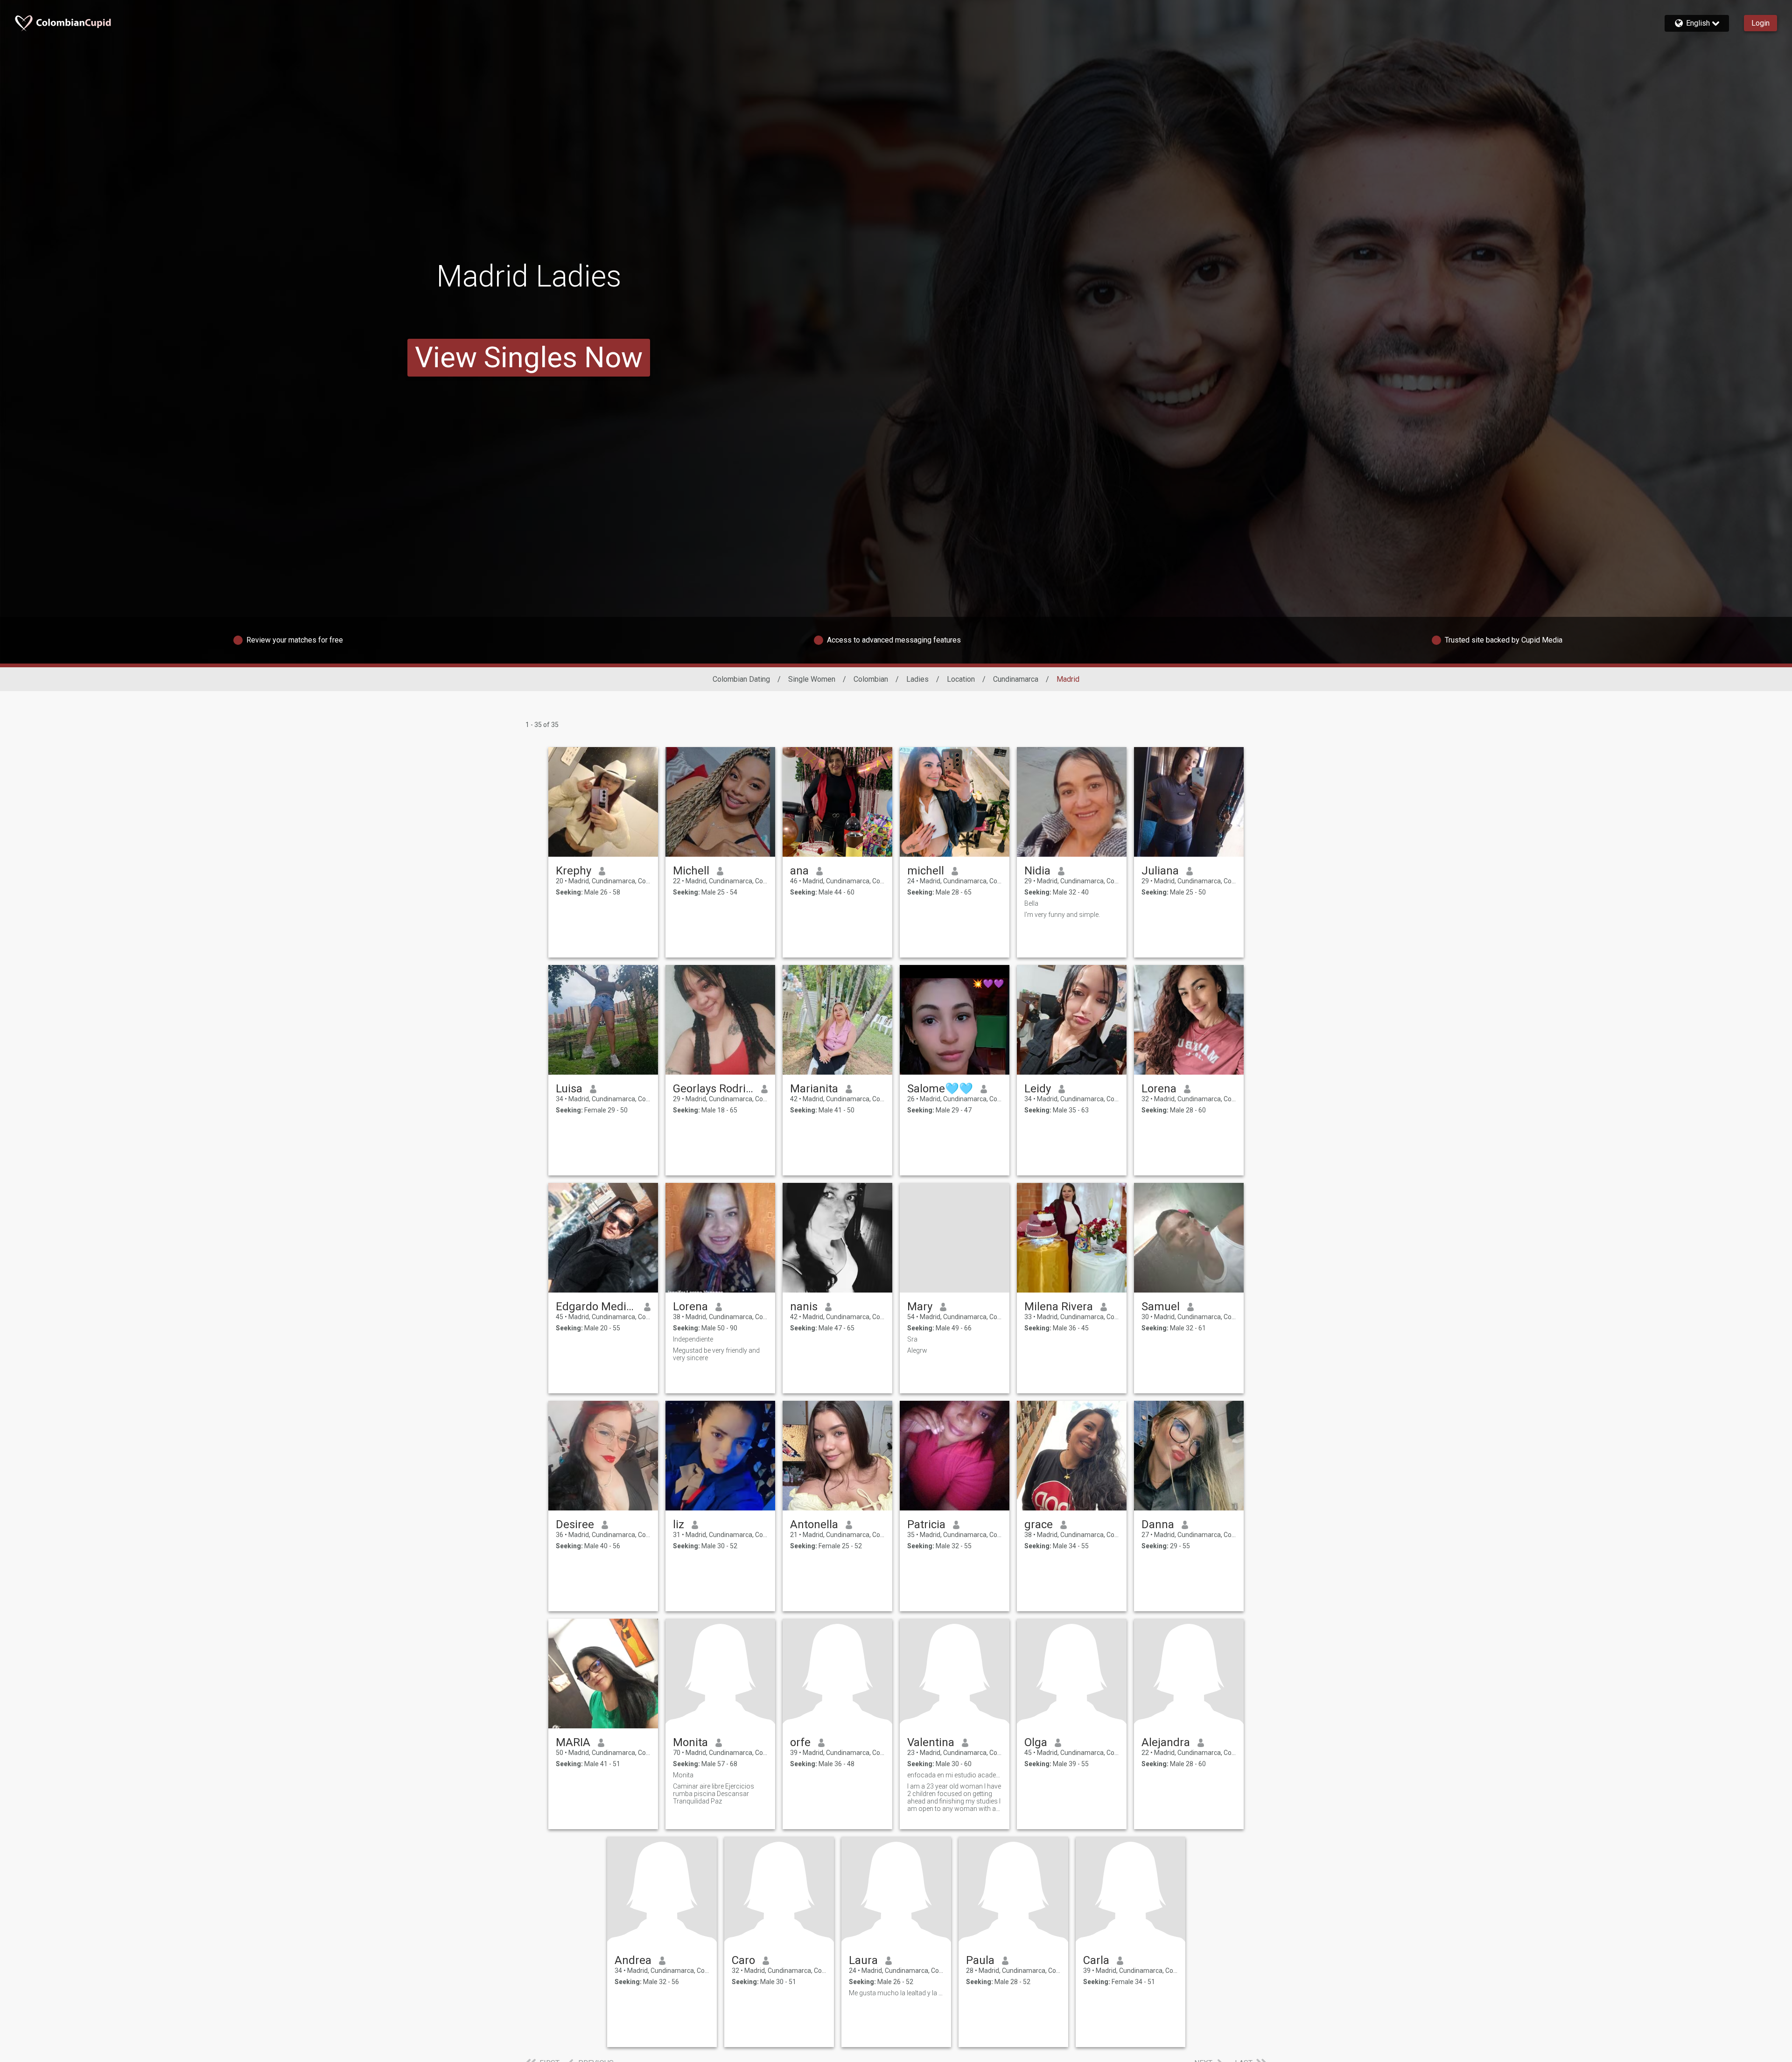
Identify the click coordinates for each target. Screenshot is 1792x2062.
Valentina (931, 1742)
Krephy (574, 871)
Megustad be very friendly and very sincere (716, 1354)
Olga (1036, 1742)
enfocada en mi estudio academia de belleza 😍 (955, 1775)
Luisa (569, 1089)
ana (799, 871)
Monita (690, 1742)
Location (961, 679)
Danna (1158, 1524)
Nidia (1037, 871)
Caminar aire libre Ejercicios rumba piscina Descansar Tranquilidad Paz (714, 1794)
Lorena (1159, 1089)
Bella (1031, 903)
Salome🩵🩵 (940, 1089)
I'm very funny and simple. (1062, 915)
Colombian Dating (741, 679)
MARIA (573, 1742)
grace (1039, 1524)
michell (926, 871)
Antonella (814, 1524)
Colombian (871, 679)
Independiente (693, 1339)
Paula (980, 1960)
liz (679, 1524)
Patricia (926, 1524)
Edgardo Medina (596, 1307)
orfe (800, 1742)
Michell (691, 871)
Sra (912, 1339)
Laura (863, 1960)
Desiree (575, 1524)
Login (1760, 23)
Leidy (1038, 1089)
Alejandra (1166, 1742)
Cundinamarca (1016, 679)
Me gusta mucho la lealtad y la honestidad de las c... (896, 1993)
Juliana (1160, 871)
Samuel (1161, 1307)
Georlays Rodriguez (713, 1089)
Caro (743, 1960)
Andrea (633, 1960)
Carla (1096, 1960)
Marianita (814, 1089)
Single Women (812, 679)
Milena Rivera (1059, 1307)
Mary (920, 1307)
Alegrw (917, 1350)
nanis (804, 1307)
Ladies (917, 679)
